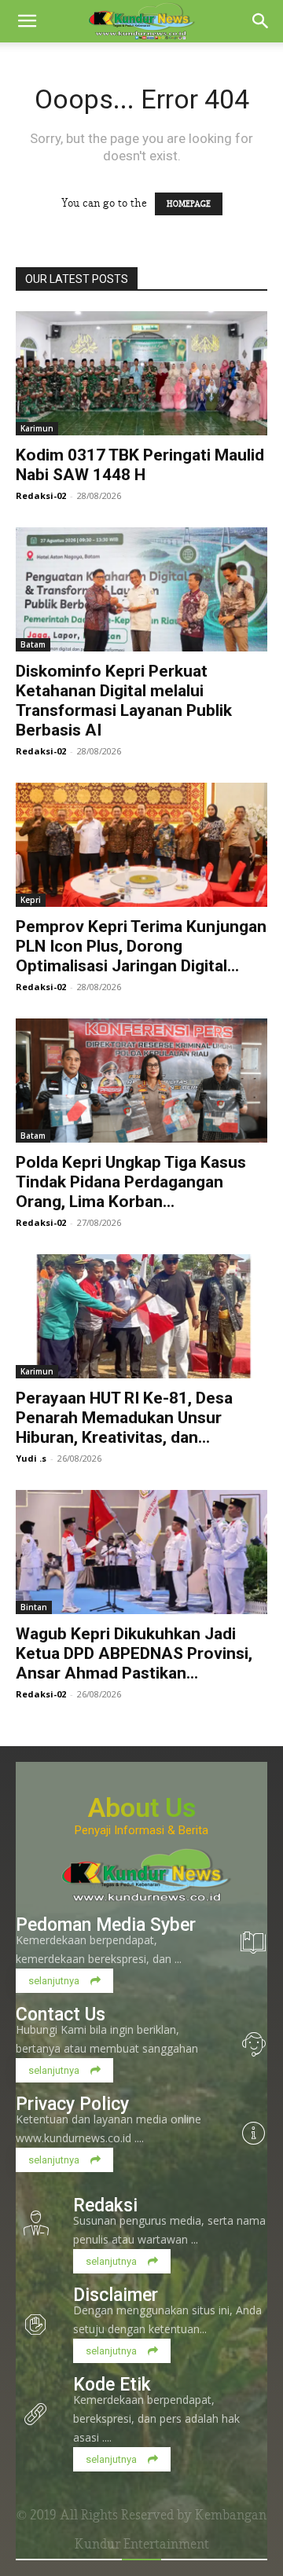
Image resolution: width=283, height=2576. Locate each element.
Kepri (31, 900)
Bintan (34, 1607)
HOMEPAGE (189, 204)
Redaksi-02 (41, 495)
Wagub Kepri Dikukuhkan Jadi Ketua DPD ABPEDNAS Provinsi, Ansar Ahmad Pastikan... (134, 1653)
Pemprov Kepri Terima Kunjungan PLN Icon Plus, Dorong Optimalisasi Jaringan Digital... (141, 946)
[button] (27, 21)
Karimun (37, 428)
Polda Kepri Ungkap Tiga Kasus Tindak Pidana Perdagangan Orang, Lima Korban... (131, 1182)
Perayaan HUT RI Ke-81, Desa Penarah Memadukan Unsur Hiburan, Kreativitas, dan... (124, 1418)
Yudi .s (31, 1458)
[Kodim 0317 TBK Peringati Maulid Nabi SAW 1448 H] (141, 373)
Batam (33, 644)
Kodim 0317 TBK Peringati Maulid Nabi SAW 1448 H (140, 465)
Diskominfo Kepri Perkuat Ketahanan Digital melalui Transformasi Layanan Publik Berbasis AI (124, 701)
